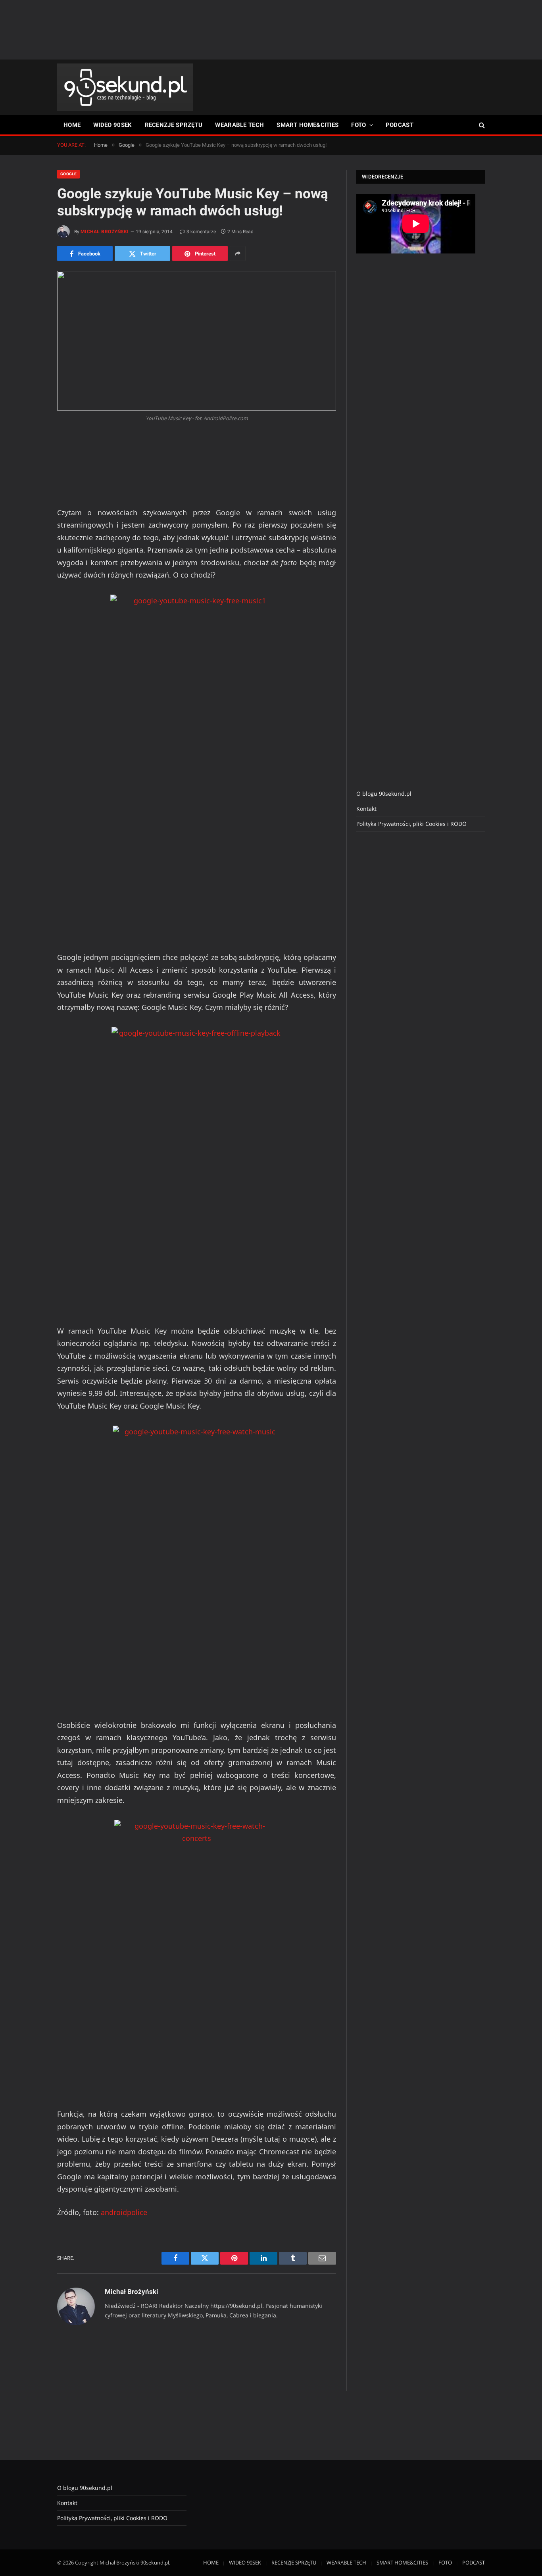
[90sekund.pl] (125, 87)
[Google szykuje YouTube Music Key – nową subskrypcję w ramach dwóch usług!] (197, 341)
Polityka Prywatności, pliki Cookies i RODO (411, 824)
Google (68, 174)
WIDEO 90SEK (112, 125)
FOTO (358, 125)
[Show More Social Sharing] (238, 253)
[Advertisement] (271, 30)
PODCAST (400, 125)
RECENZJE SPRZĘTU (174, 125)
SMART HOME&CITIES (308, 125)
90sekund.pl (155, 2563)
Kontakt (366, 809)
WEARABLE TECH (239, 125)
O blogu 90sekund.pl (384, 794)
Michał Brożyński (105, 232)
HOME (72, 125)
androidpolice (124, 2212)
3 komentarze (201, 232)
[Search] (481, 125)
